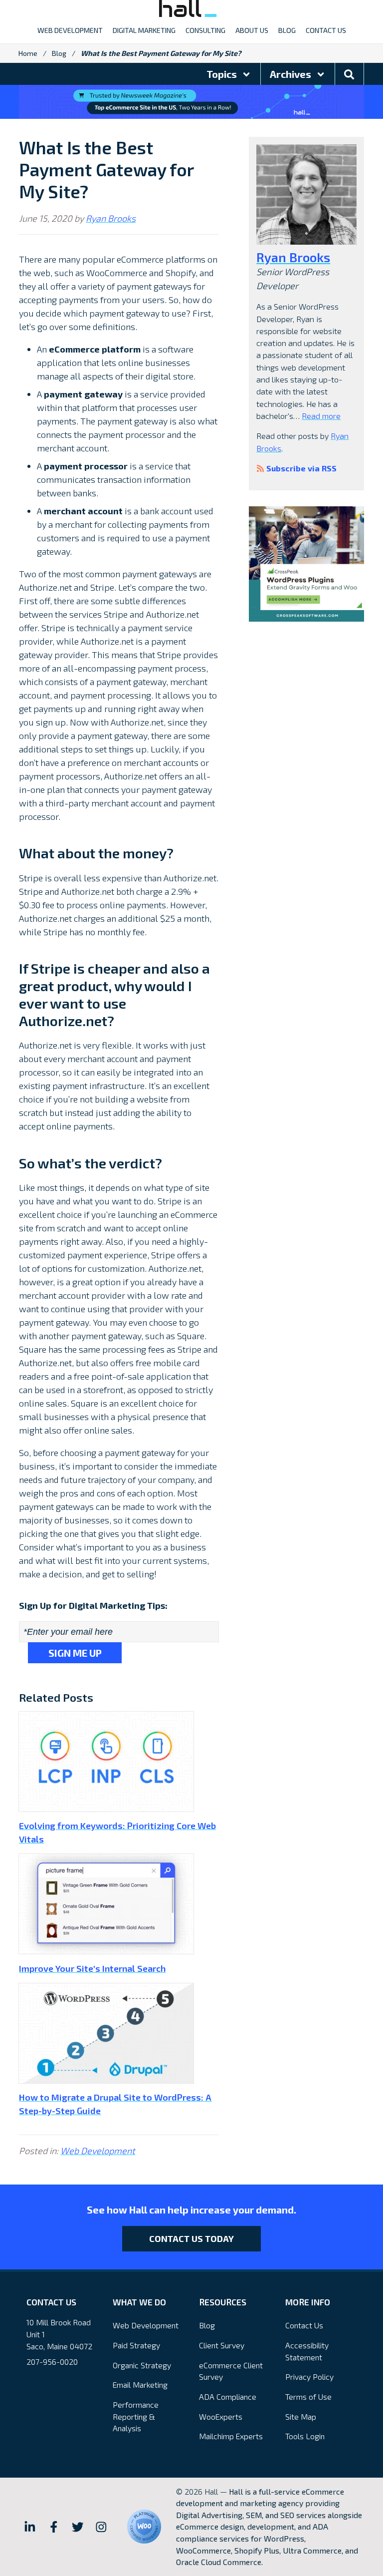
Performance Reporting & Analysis (136, 2416)
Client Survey (222, 2345)
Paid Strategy (136, 2345)
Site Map (301, 2416)
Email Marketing (140, 2385)
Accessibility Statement (307, 2351)
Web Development (98, 2151)
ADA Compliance (228, 2396)
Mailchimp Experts (231, 2436)
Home (28, 53)
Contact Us (304, 2325)
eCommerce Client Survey (231, 2371)
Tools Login (305, 2436)
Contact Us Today (191, 2238)
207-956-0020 (52, 2362)
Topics (223, 74)
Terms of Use (308, 2396)
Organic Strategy (142, 2365)
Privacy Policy (309, 2377)
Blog (59, 53)
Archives (291, 74)
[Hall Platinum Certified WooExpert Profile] (144, 2527)
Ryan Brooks (111, 218)
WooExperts (221, 2416)
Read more (321, 416)
